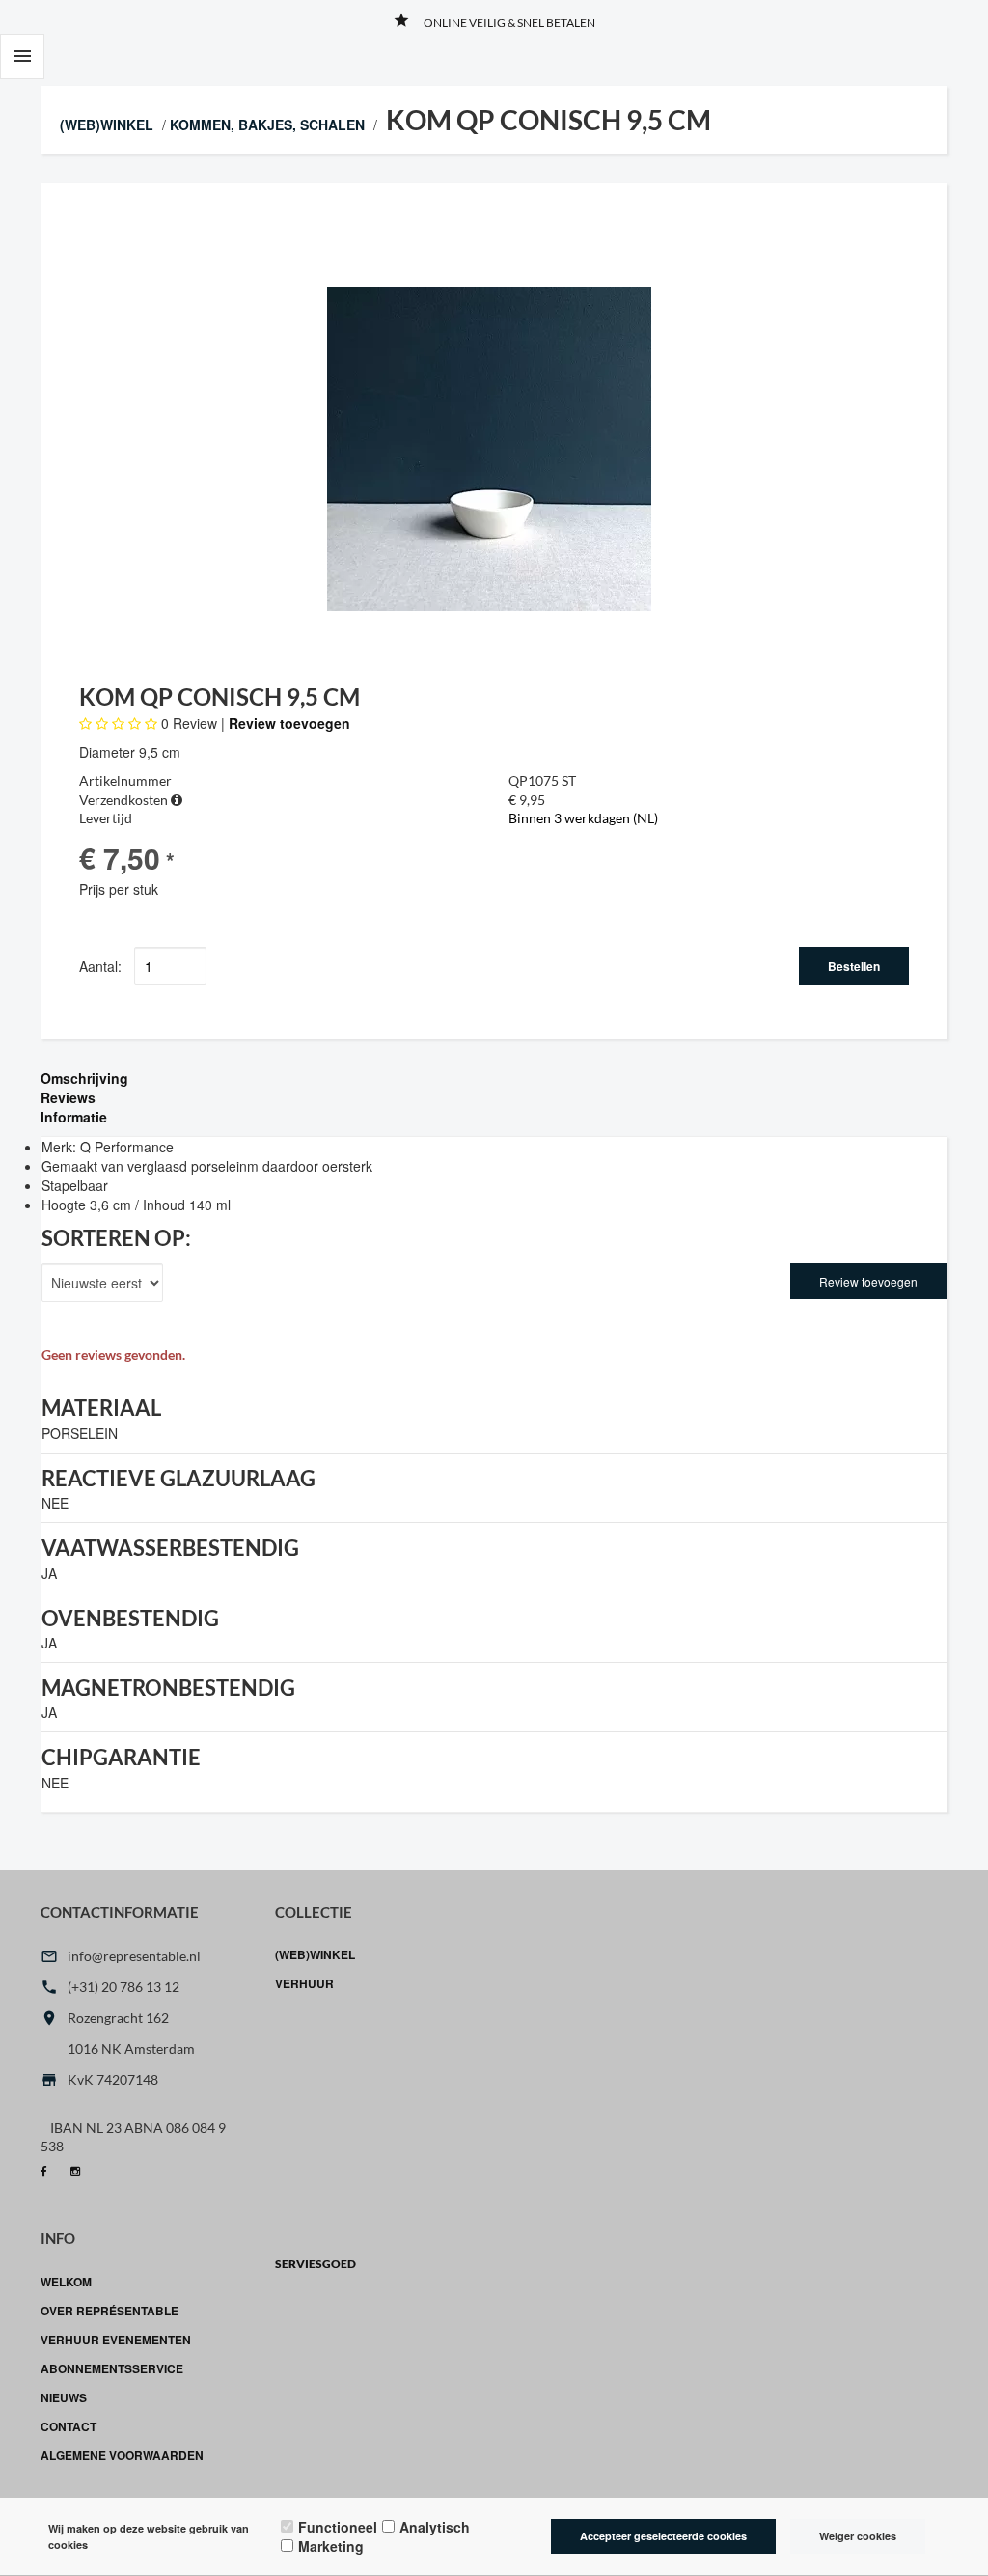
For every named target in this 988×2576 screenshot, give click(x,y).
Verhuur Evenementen (116, 2340)
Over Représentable (110, 2311)
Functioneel (338, 2527)
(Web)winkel (107, 125)
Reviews (68, 1097)
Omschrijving (84, 1078)
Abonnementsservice (112, 2368)
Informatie (74, 1117)
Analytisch (435, 2527)
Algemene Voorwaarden (122, 2455)
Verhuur (304, 1983)
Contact (69, 2426)
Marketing (331, 2546)
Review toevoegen (289, 723)
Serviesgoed (316, 2264)
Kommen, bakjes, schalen (267, 125)
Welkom (66, 2282)
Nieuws (64, 2397)
